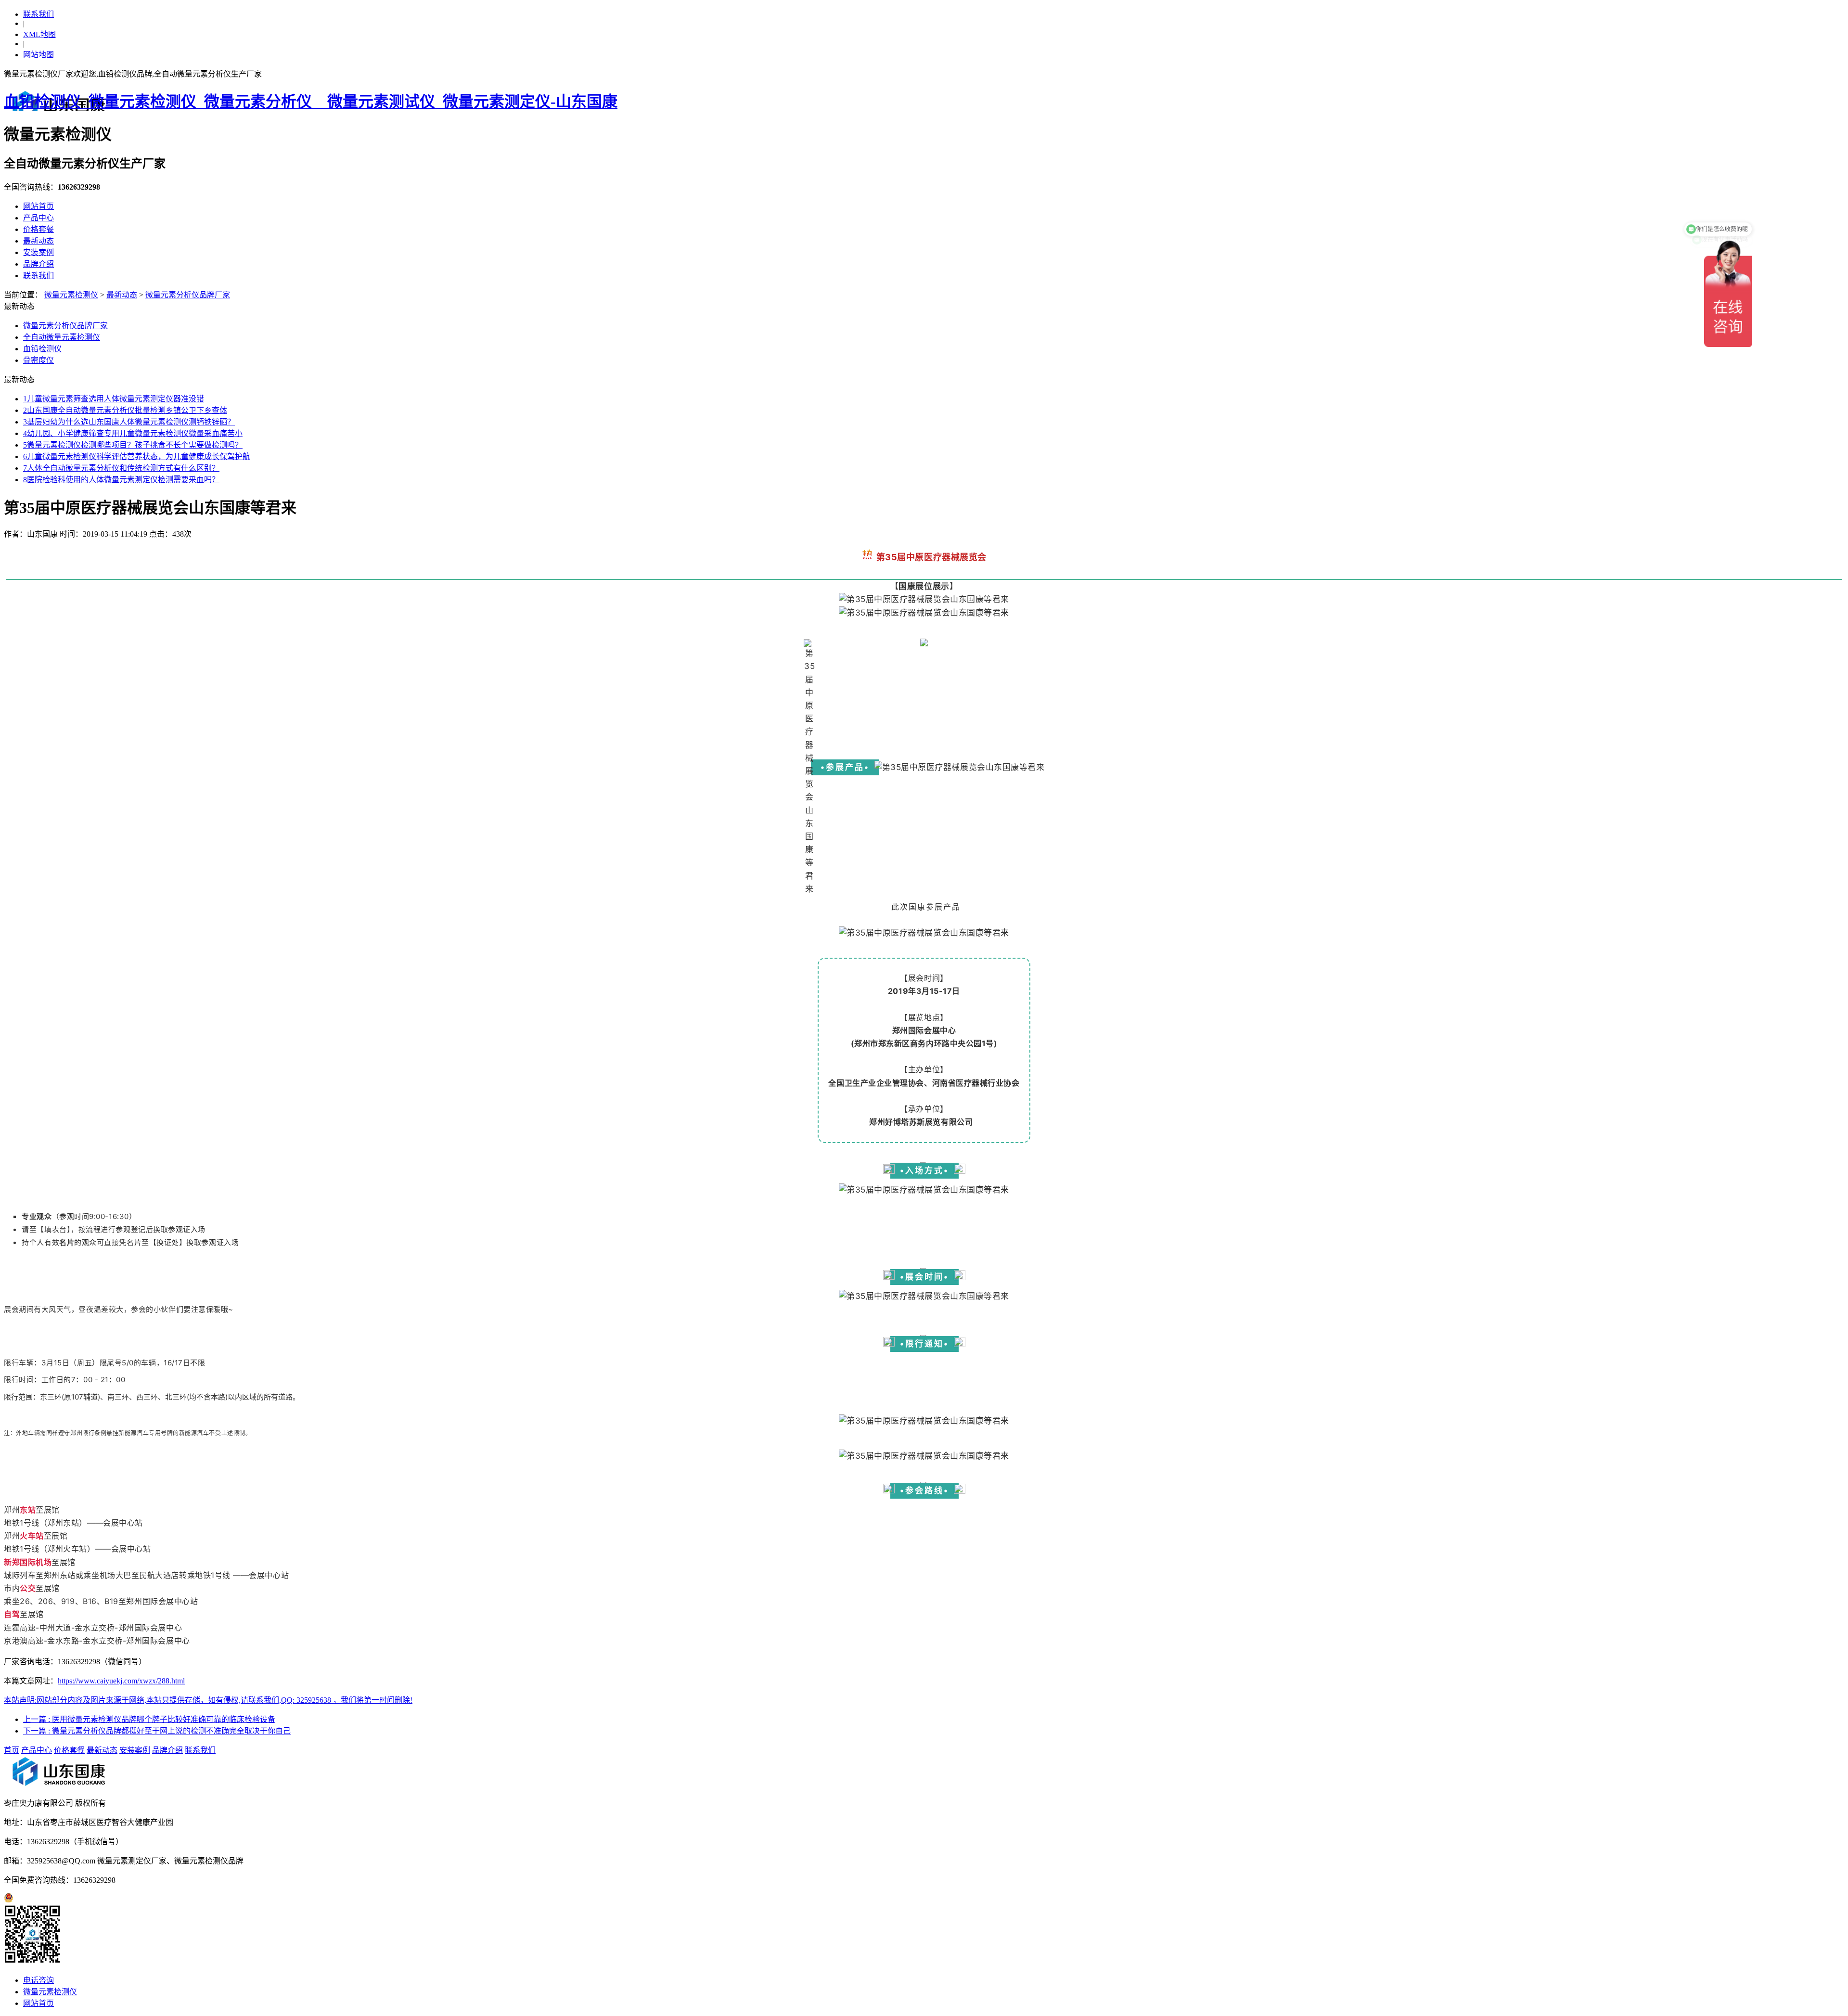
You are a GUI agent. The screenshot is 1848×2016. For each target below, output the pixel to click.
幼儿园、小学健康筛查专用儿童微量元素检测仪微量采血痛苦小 (133, 433)
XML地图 (39, 34)
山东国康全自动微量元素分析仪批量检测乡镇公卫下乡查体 (125, 410)
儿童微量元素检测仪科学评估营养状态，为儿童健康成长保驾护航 (137, 456)
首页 (12, 1750)
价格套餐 (38, 229)
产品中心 (38, 218)
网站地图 (38, 55)
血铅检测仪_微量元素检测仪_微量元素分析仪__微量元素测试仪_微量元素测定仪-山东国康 (311, 102)
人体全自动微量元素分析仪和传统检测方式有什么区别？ (121, 468)
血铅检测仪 (42, 349)
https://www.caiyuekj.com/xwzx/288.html (121, 1681)
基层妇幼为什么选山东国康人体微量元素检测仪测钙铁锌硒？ (129, 422)
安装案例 (38, 252)
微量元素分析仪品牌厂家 (188, 295)
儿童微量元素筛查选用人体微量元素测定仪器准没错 (114, 399)
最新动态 (38, 241)
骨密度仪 (38, 360)
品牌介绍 (38, 264)
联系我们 (38, 14)
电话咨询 (38, 1980)
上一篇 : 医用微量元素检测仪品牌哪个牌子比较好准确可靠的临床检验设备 (149, 1719)
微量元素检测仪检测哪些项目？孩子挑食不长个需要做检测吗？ (133, 445)
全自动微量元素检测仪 (62, 337)
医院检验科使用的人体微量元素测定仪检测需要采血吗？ (121, 480)
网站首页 (38, 206)
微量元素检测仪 (71, 295)
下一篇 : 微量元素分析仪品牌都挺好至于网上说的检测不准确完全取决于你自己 (157, 1731)
